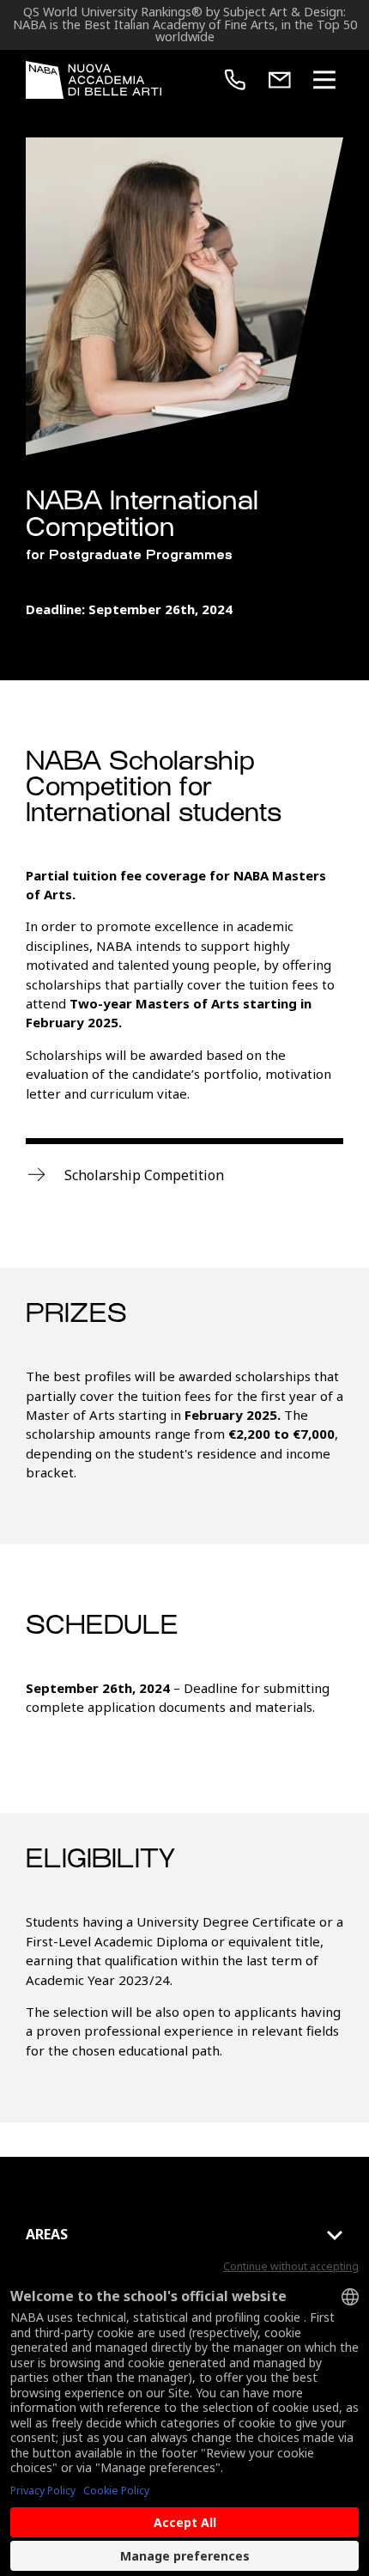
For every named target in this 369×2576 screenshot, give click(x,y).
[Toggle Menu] (324, 80)
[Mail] (280, 80)
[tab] (184, 2235)
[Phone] (235, 80)
